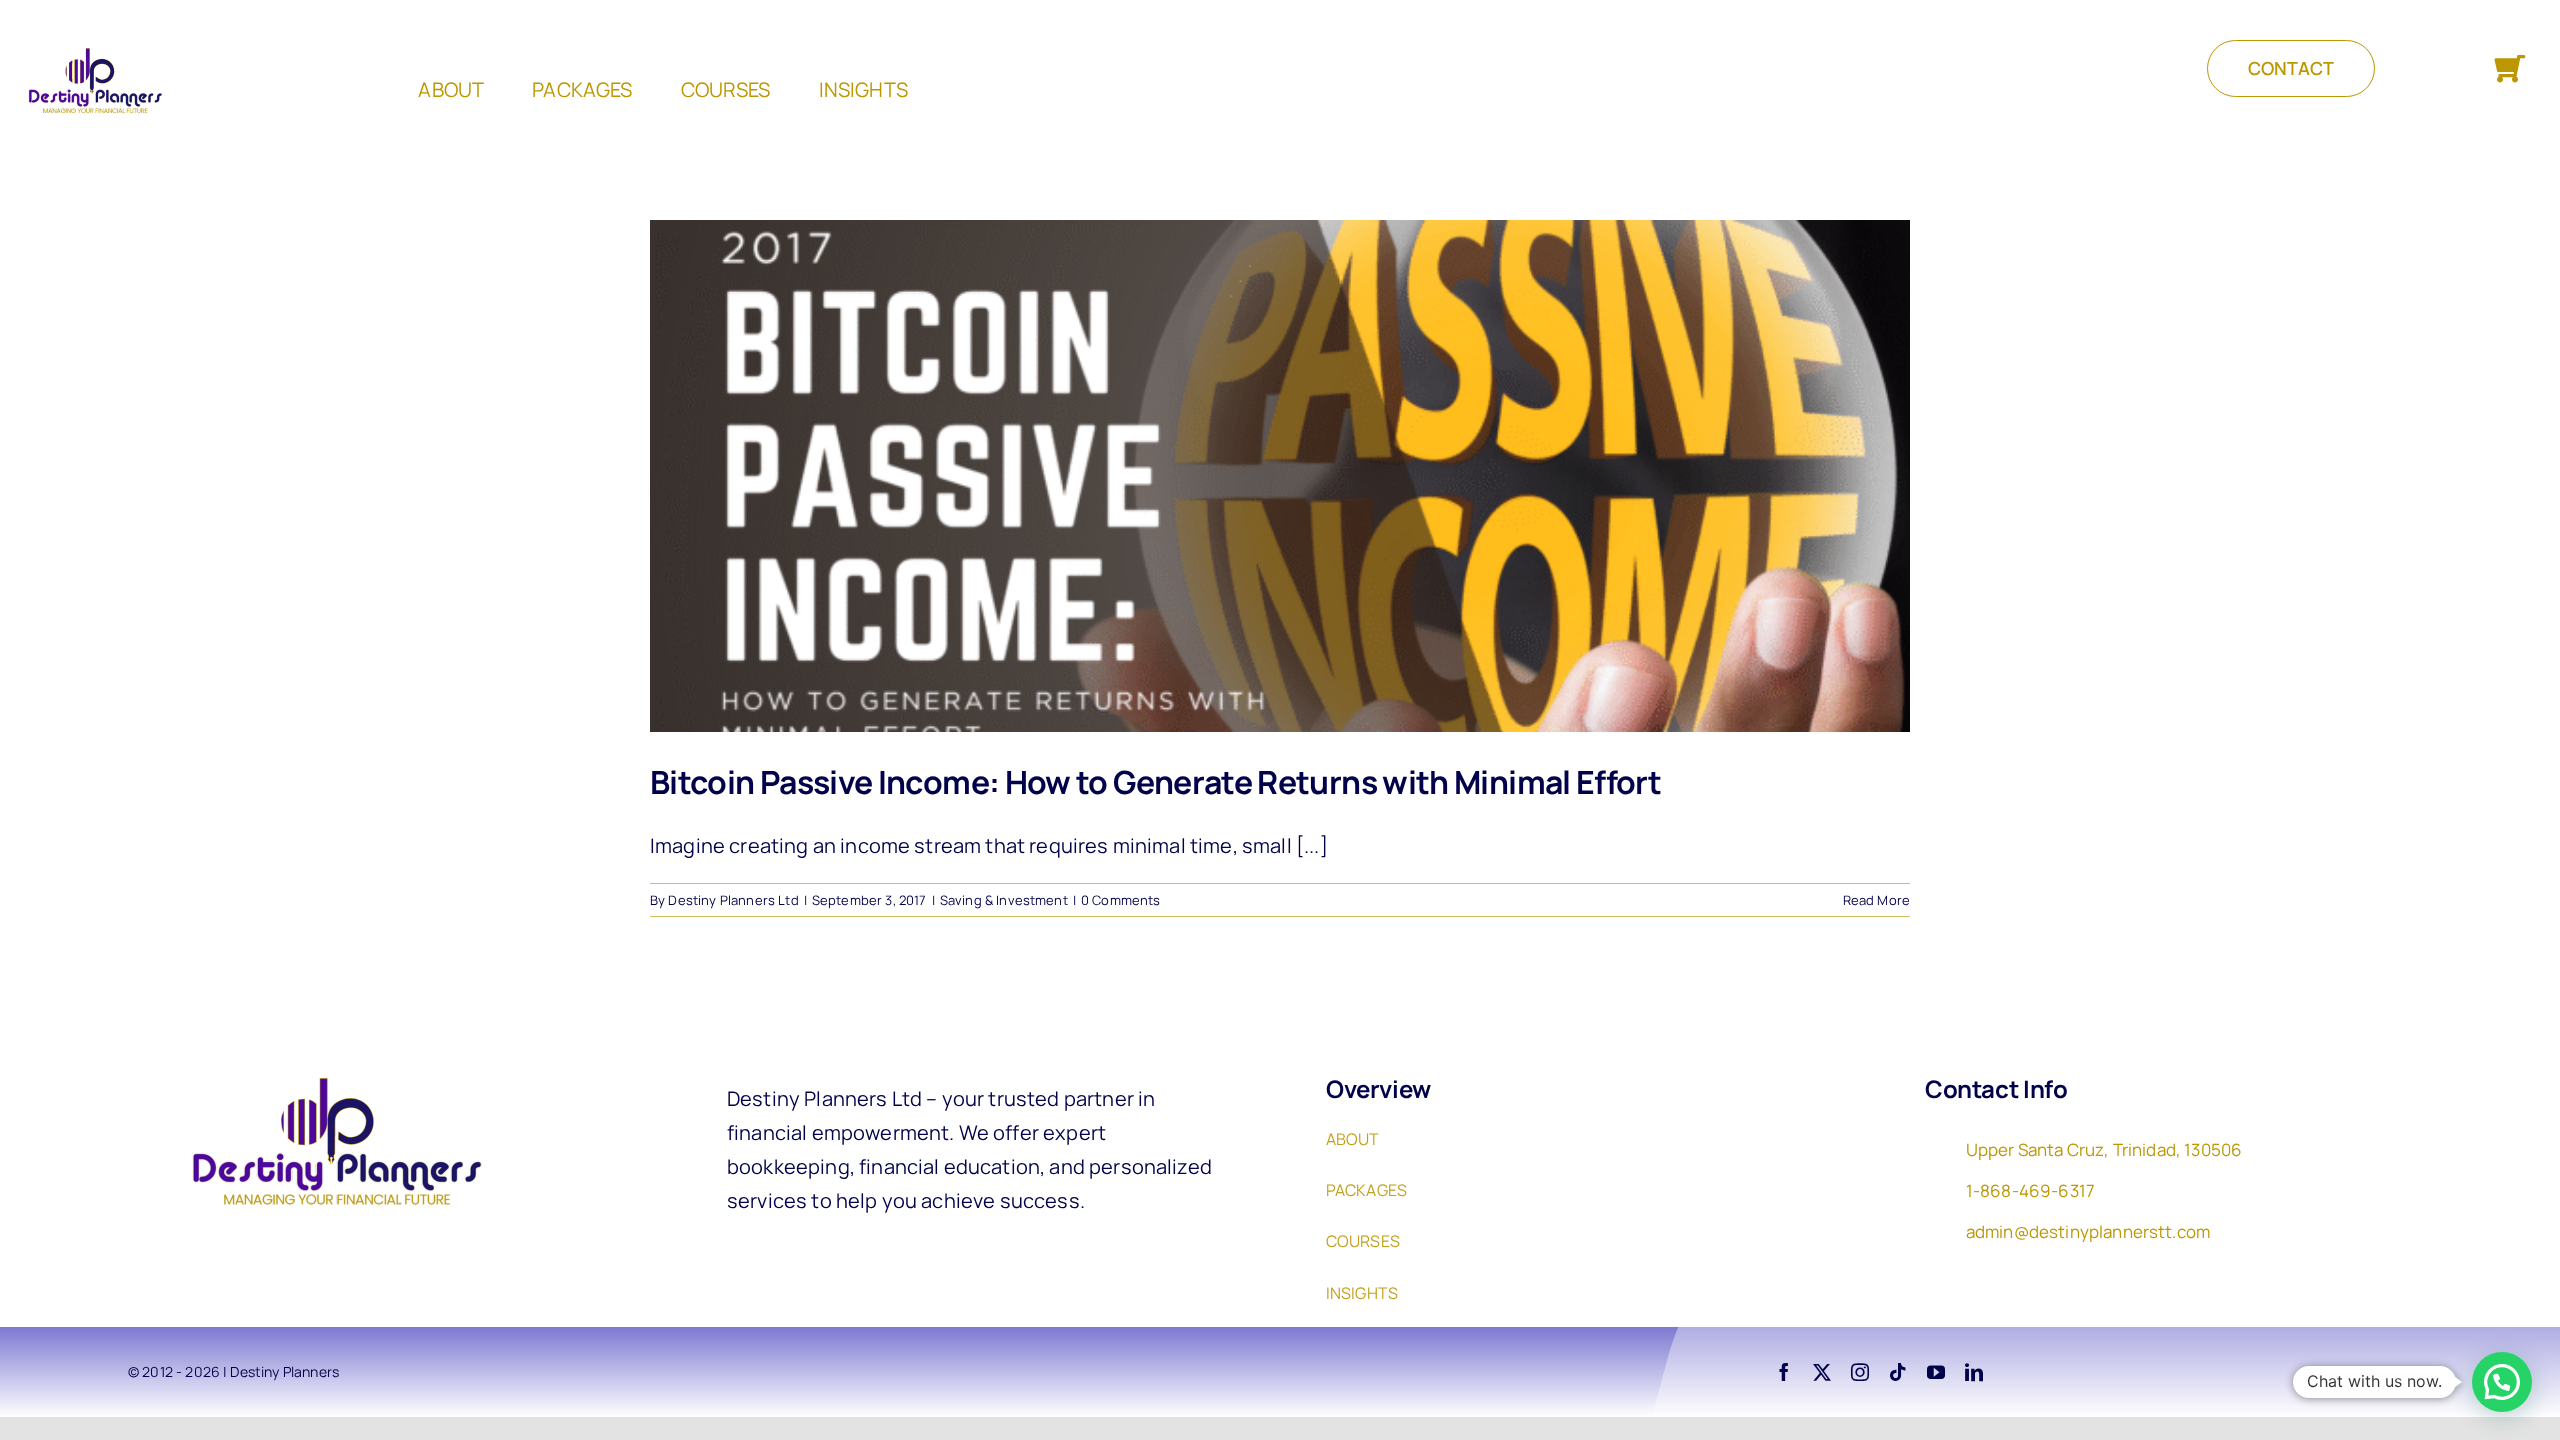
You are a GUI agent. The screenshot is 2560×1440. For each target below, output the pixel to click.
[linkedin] (1974, 1372)
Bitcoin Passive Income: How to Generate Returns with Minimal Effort (1155, 782)
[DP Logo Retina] (328, 1071)
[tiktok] (1898, 1372)
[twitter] (1822, 1372)
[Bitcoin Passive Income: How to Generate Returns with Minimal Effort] (1280, 476)
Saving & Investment (1004, 900)
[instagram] (1860, 1372)
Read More (1876, 900)
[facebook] (1784, 1372)
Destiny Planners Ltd (733, 900)
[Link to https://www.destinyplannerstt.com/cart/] (2509, 69)
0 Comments (1121, 900)
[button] (2502, 1382)
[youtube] (1936, 1372)
